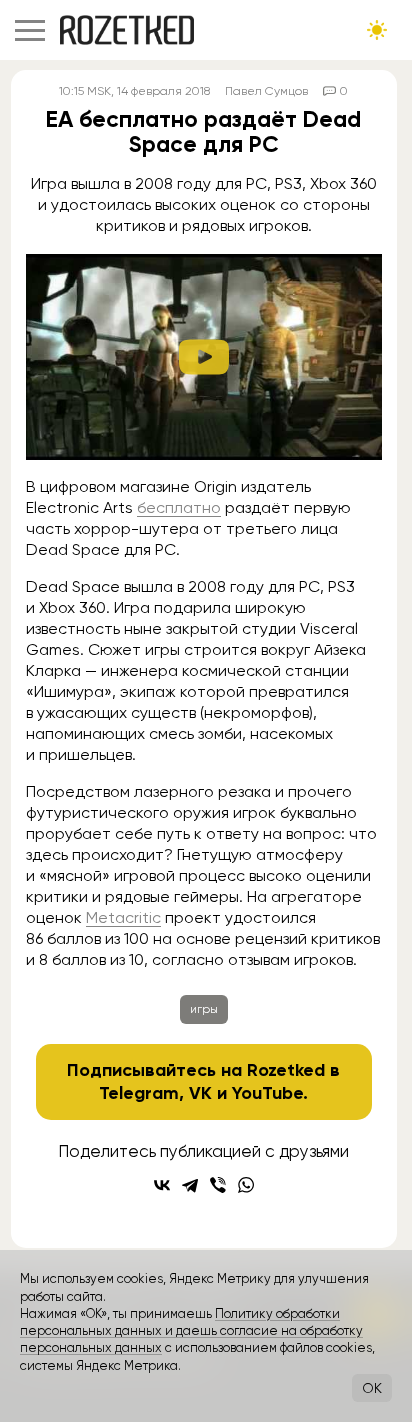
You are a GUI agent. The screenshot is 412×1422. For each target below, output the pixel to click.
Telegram (139, 1093)
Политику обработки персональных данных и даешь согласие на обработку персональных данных (191, 1331)
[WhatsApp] (246, 1185)
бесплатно (179, 507)
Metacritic (123, 917)
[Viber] (218, 1185)
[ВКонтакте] (162, 1185)
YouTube (267, 1093)
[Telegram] (190, 1185)
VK (200, 1093)
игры (204, 1009)
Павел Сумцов (266, 91)
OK (372, 1388)
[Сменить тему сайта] (377, 30)
